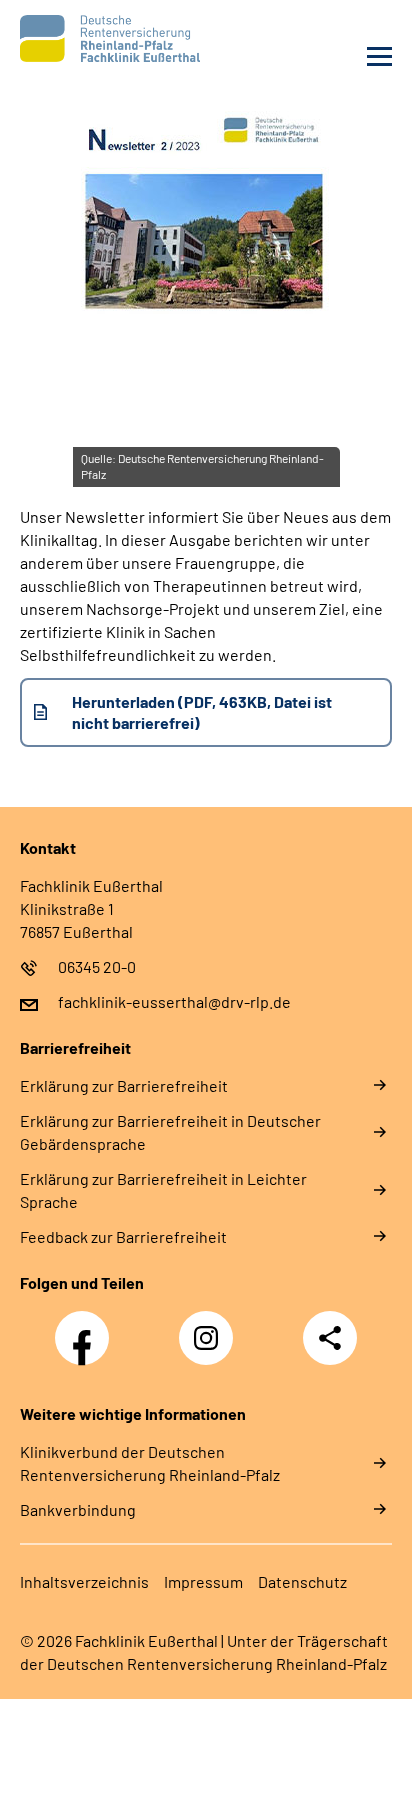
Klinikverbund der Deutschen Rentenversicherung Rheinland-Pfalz (150, 1463)
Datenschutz (302, 1581)
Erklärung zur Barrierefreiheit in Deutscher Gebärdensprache (170, 1132)
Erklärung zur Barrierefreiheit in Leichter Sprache (163, 1190)
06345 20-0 (97, 966)
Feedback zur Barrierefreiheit (123, 1236)
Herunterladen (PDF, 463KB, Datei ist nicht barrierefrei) (202, 712)
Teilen (330, 1338)
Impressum (203, 1581)
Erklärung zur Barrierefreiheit (124, 1085)
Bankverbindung (78, 1509)
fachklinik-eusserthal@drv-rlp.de (174, 1001)
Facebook (87, 1327)
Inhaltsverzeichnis (84, 1581)
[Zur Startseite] (108, 38)
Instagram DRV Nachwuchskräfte (211, 1343)
